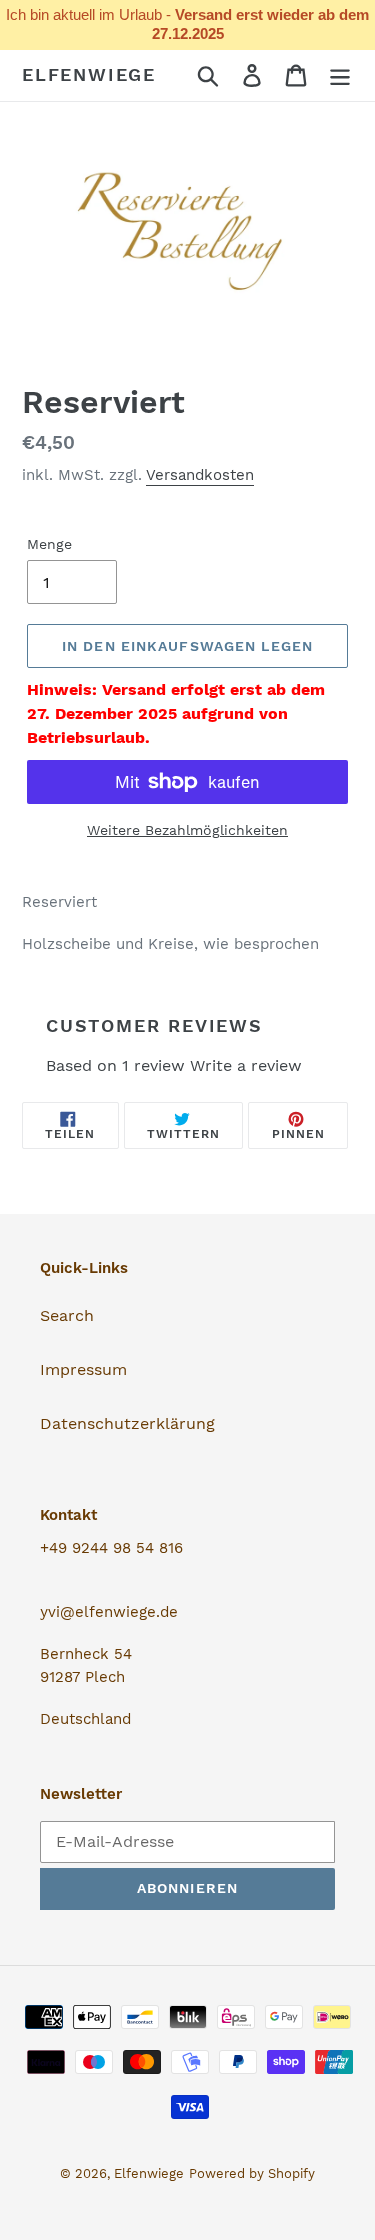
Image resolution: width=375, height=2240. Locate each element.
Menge (49, 544)
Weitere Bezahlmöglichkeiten (187, 830)
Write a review (246, 1065)
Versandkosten (200, 475)
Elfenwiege (89, 74)
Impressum (83, 1369)
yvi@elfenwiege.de (109, 1612)
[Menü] (340, 75)
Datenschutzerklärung (127, 1423)
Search (67, 1315)
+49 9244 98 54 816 (111, 1548)
